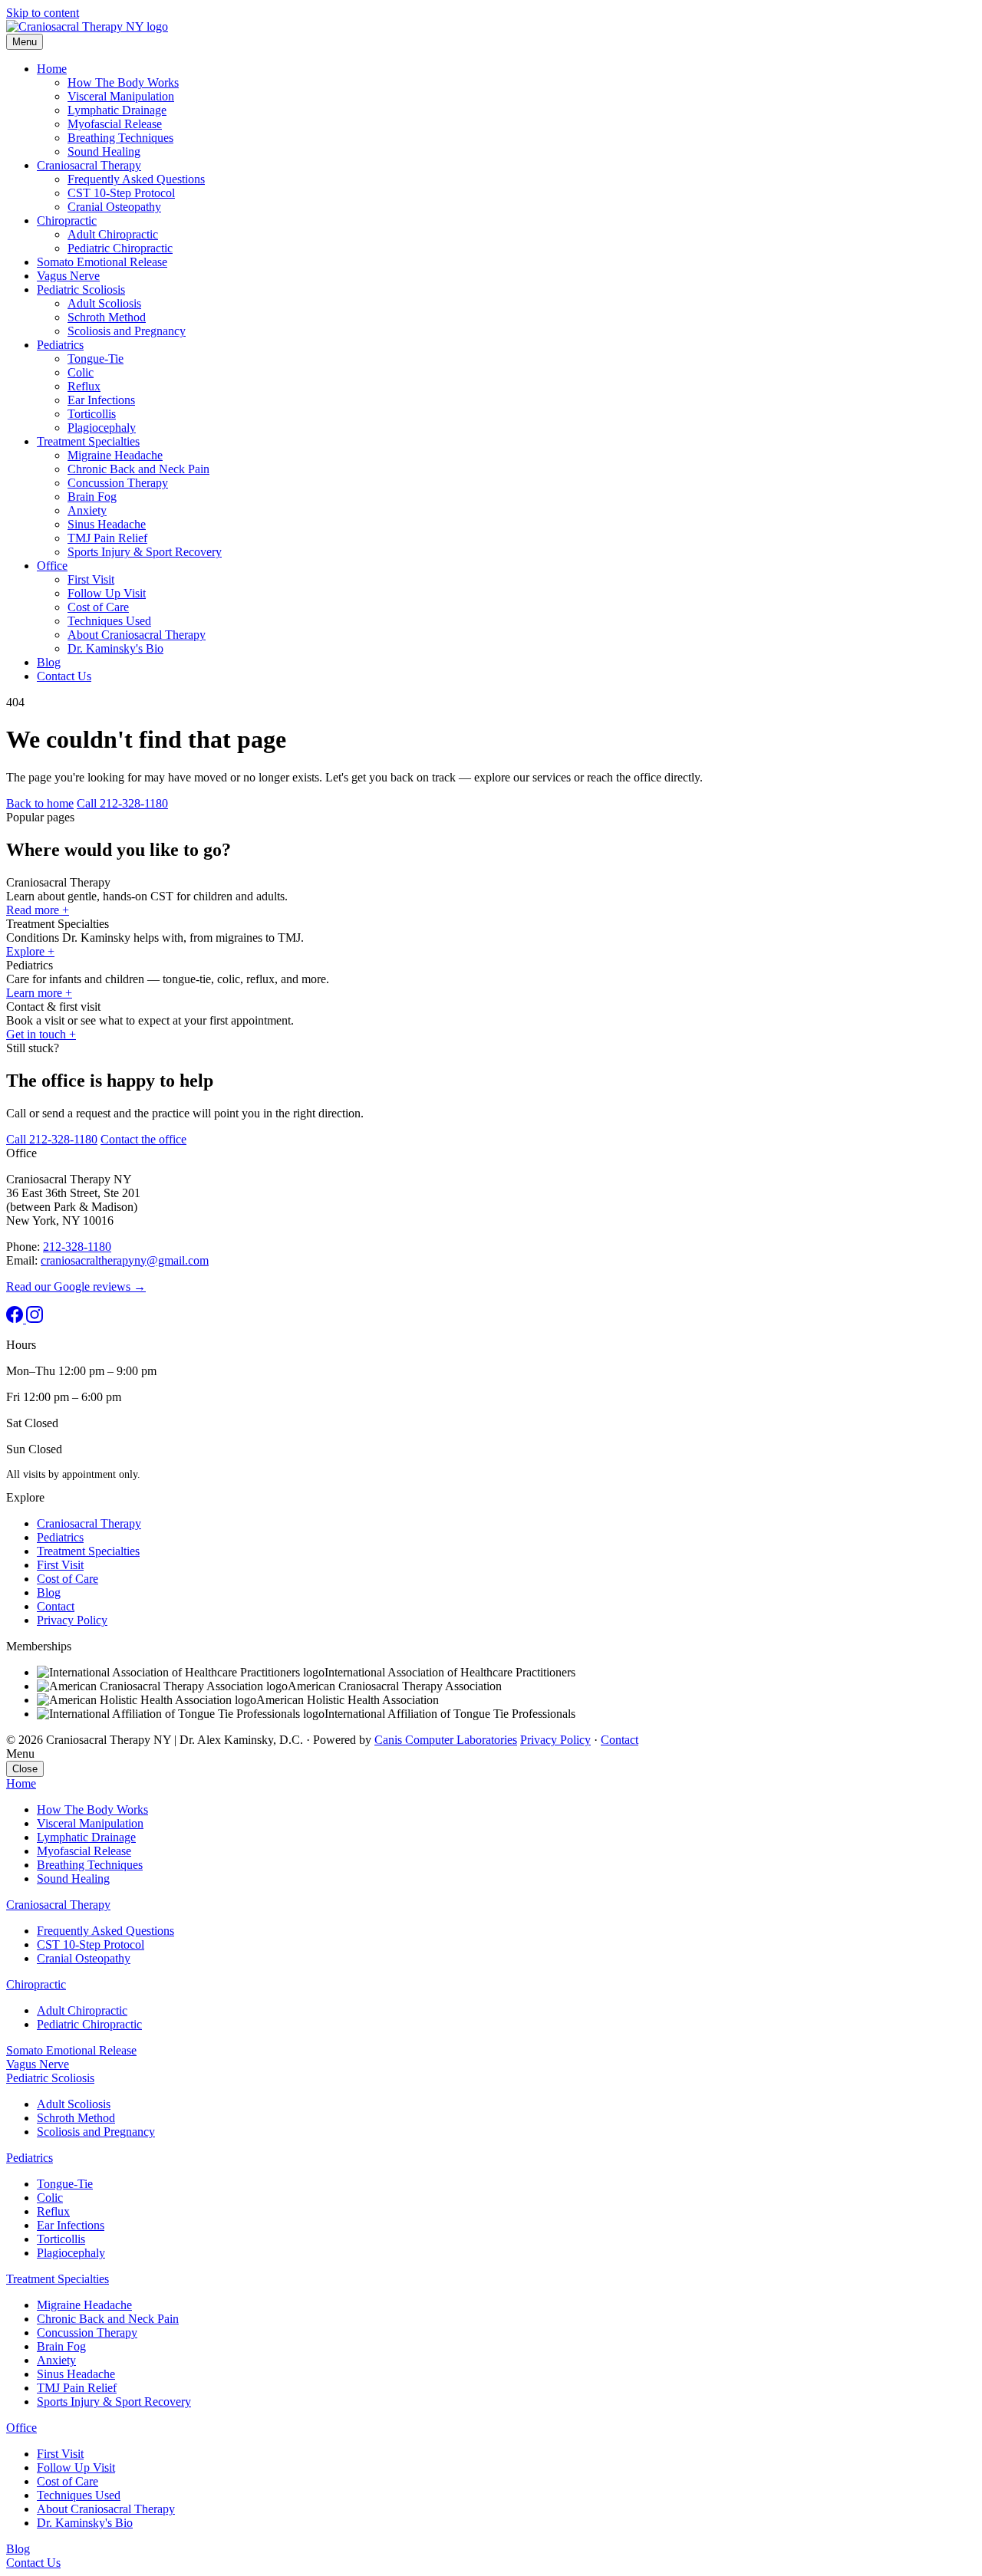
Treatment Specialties (88, 441)
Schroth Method (107, 317)
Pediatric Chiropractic (120, 248)
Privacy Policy (72, 1620)
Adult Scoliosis (104, 303)
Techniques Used (109, 621)
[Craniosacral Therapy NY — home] (87, 26)
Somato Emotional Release (102, 262)
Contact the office (143, 1139)
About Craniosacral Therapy (137, 635)
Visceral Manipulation (121, 96)
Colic (81, 372)
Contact (56, 1606)
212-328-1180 (77, 1247)
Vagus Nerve (68, 276)
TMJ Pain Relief (107, 538)
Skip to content (43, 13)
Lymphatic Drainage (117, 110)
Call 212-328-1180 (122, 803)
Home (52, 69)
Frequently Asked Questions (136, 179)
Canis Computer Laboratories (446, 1740)
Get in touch (41, 1034)
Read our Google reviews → (76, 1286)
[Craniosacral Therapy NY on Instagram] (35, 1319)
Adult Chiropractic (113, 234)
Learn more (39, 993)
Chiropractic (67, 220)
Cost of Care (98, 607)
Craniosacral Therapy (89, 165)
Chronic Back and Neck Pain (138, 469)
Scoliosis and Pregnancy (127, 331)
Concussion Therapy (118, 483)
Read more (38, 910)
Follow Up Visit (107, 593)
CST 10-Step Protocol (121, 193)
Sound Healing (104, 151)
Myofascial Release (115, 124)
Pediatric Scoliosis (81, 290)
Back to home (40, 803)
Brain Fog (92, 497)
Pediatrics (60, 345)
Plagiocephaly (102, 428)
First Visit (91, 579)
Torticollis (92, 414)
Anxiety (87, 510)
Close (25, 1769)
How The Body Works (123, 82)
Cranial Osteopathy (114, 207)
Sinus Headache (107, 524)
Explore (30, 951)
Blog (49, 662)
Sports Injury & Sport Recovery (145, 552)
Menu (25, 42)
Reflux (84, 386)
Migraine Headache (115, 455)
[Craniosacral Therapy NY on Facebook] (16, 1319)
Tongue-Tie (96, 359)
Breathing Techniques (120, 138)
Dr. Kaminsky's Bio (115, 648)
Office (52, 566)
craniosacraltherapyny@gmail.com (125, 1260)
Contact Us (64, 676)
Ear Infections (101, 400)
